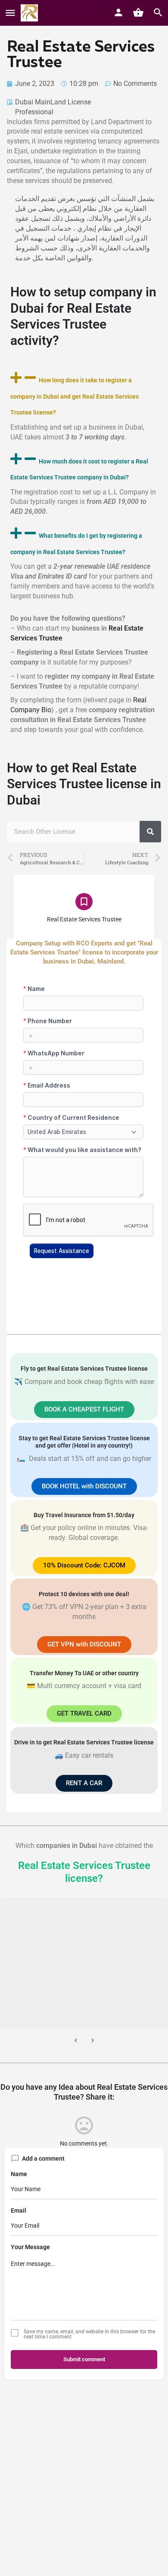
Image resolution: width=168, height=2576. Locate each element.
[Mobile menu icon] (10, 13)
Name (19, 2174)
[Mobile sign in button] (118, 12)
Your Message (30, 2247)
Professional (34, 112)
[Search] (150, 832)
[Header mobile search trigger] (158, 12)
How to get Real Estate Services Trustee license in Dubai (84, 784)
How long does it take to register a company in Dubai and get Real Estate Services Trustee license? (75, 396)
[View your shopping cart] (138, 12)
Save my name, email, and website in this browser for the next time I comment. (89, 2334)
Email (19, 2210)
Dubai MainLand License (53, 102)
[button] (84, 394)
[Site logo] (30, 13)
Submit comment (84, 2359)
